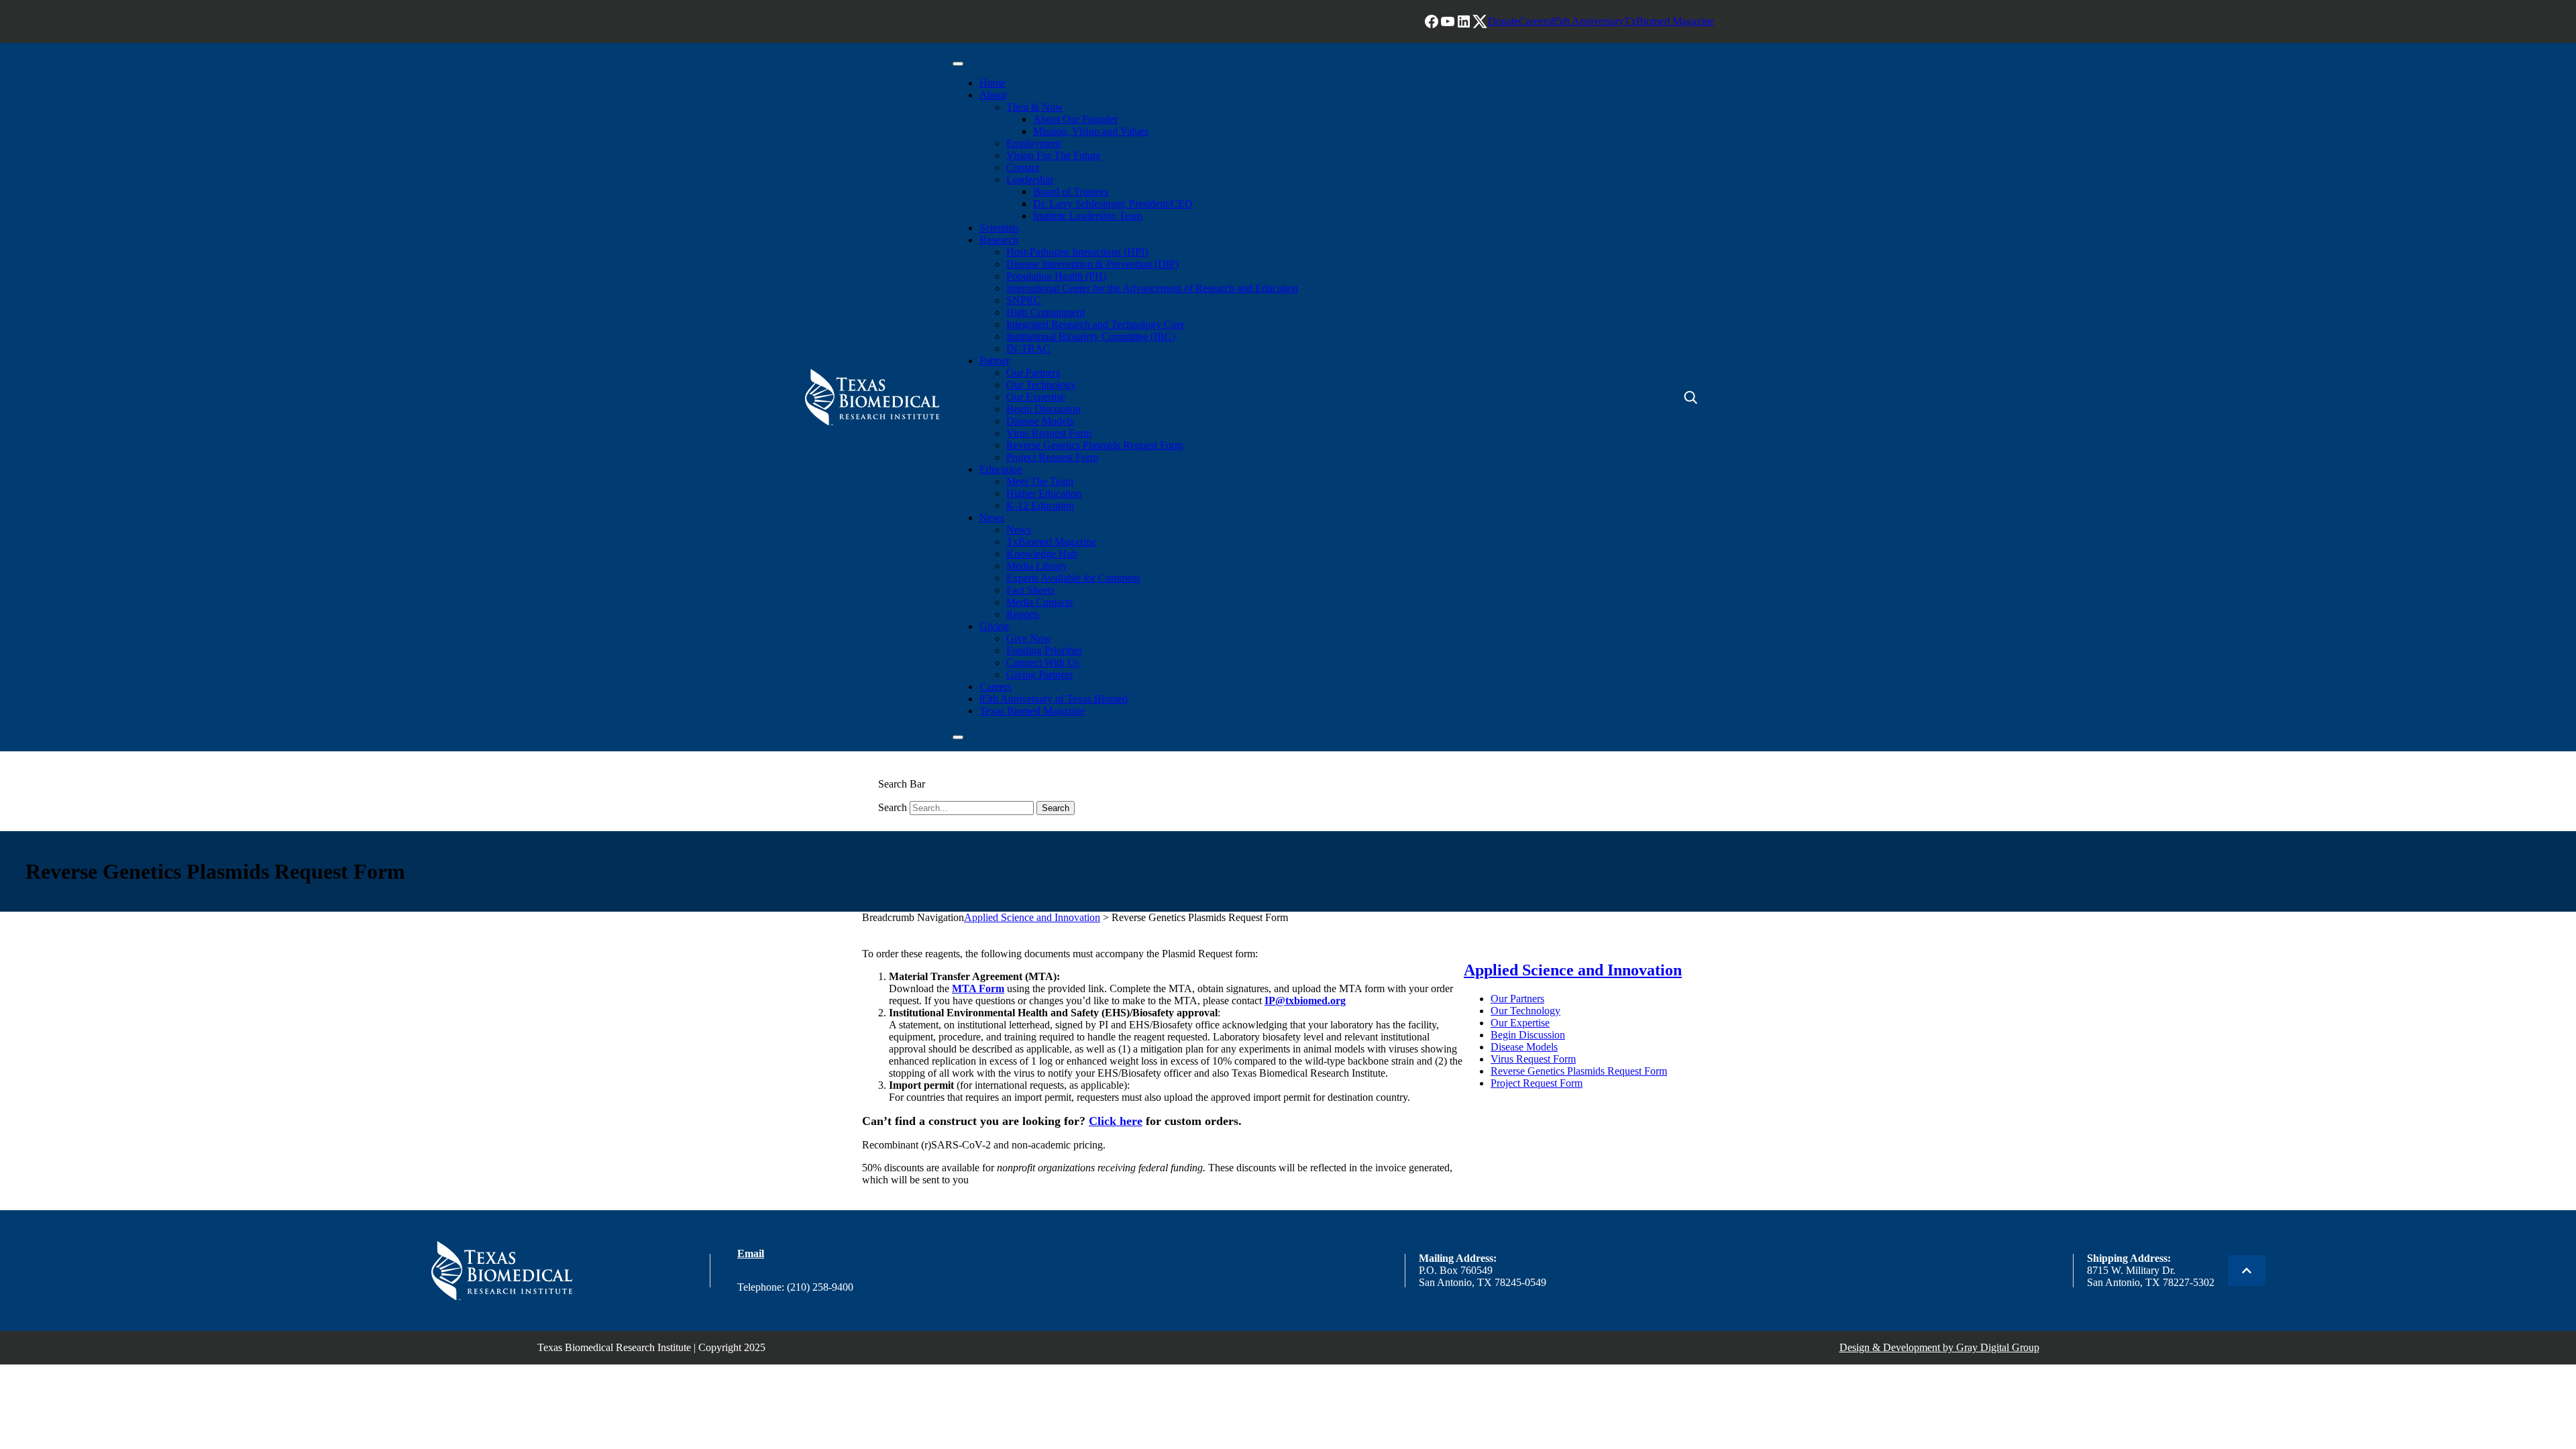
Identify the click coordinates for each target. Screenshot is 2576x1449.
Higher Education (1044, 493)
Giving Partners (1039, 675)
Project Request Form (1052, 457)
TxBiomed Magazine (1669, 21)
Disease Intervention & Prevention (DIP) (1092, 264)
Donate (1503, 21)
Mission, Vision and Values (1091, 131)
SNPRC (1024, 300)
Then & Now (1035, 107)
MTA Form (978, 988)
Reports (1023, 614)
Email (751, 1253)
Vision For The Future (1054, 155)
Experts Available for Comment (1073, 578)
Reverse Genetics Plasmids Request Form (1094, 445)
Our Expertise (1036, 397)
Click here (1116, 1121)
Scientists (999, 228)
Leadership (1030, 179)
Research (999, 240)
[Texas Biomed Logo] (502, 1271)
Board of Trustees (1071, 192)
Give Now (1029, 638)
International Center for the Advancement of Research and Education (1152, 288)
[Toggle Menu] (958, 64)
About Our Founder (1075, 119)
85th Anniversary (1588, 21)
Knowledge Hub (1042, 554)
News (992, 518)
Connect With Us (1043, 662)
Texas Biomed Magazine (1032, 711)
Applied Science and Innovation (1032, 917)
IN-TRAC (1028, 348)
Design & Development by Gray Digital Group (1939, 1347)
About (993, 95)
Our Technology (1041, 385)
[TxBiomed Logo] (872, 397)
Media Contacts (1039, 602)
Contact (1023, 167)
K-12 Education (1040, 505)
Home (992, 83)
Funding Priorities (1044, 650)
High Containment (1045, 312)
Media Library (1037, 566)
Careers (1535, 21)
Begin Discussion (1043, 409)
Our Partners (1033, 373)
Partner (995, 361)
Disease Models (1040, 421)
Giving (994, 626)
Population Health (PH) (1056, 276)
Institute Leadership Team (1088, 216)
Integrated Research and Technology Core (1095, 324)
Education (1001, 469)
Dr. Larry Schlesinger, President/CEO (1113, 204)
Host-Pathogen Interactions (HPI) (1077, 252)
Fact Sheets (1030, 590)
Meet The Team (1040, 481)
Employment (1033, 143)
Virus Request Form (1049, 433)
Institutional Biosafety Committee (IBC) (1091, 336)
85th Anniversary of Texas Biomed (1054, 699)
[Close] (958, 737)
